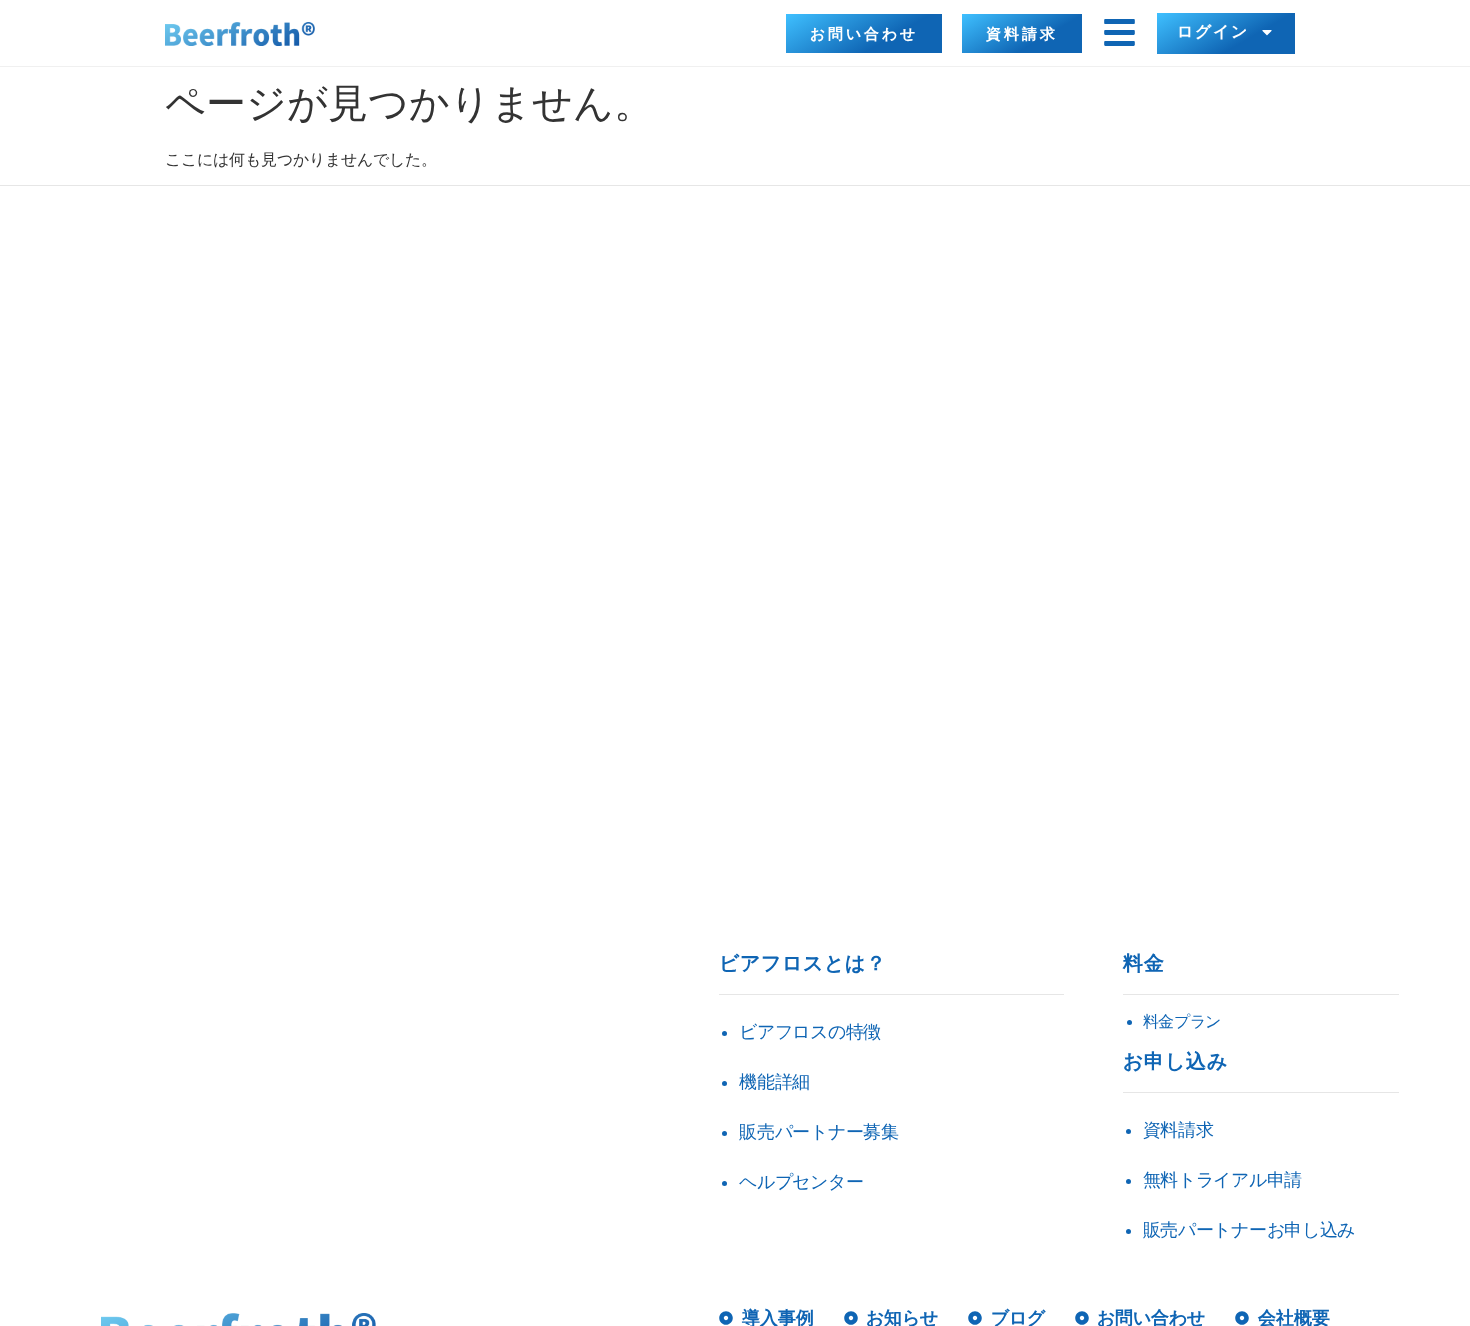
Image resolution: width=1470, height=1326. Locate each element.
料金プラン (1182, 1021)
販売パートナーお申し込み (1249, 1230)
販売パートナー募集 (818, 1132)
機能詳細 (774, 1082)
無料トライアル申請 (1222, 1180)
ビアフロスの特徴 (810, 1032)
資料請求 (1178, 1130)
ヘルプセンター (801, 1182)
